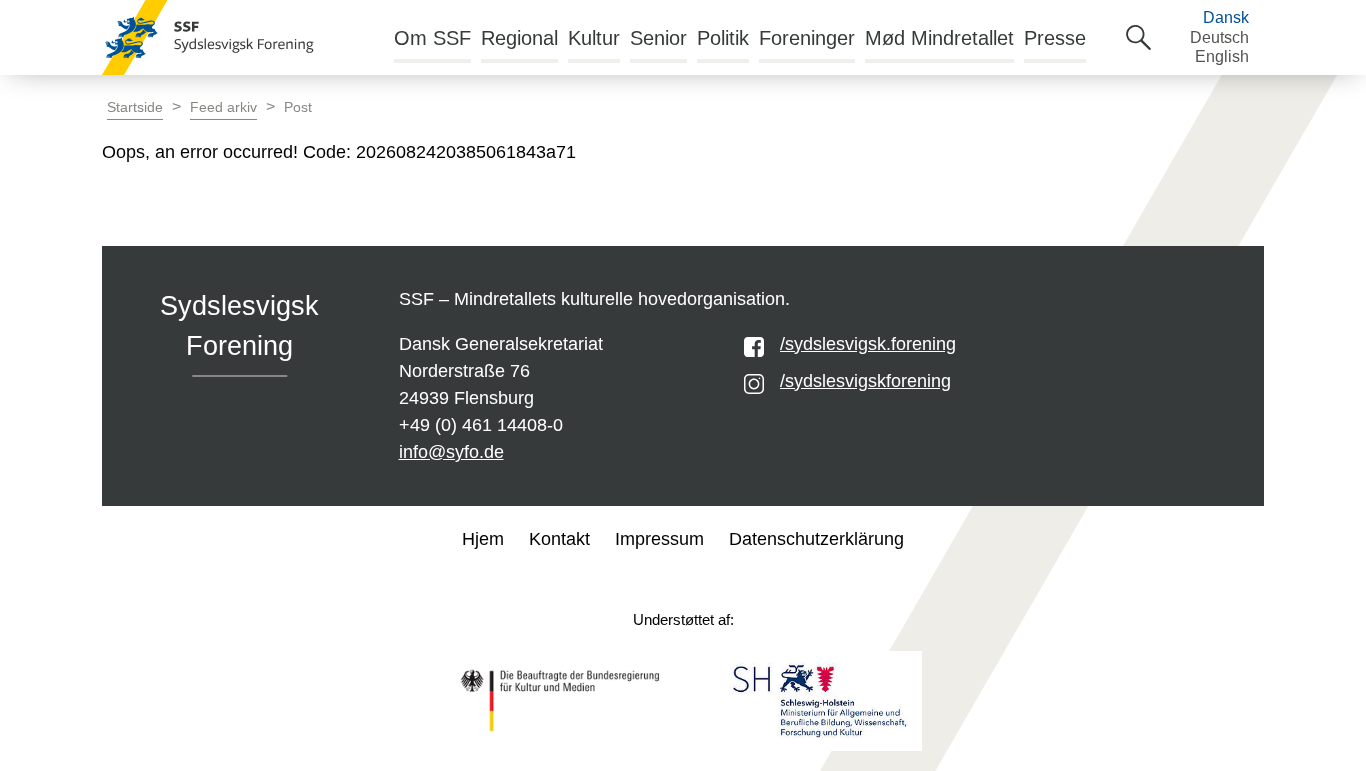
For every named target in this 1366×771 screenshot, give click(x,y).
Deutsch (1219, 37)
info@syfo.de (451, 452)
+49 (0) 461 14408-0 (481, 425)
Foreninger (807, 38)
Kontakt (559, 539)
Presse (1055, 38)
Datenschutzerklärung (816, 539)
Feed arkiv (223, 107)
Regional (519, 38)
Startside (135, 107)
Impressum (659, 539)
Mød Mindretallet (939, 38)
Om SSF (432, 38)
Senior (658, 38)
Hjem (483, 539)
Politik (723, 38)
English (1222, 56)
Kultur (594, 38)
